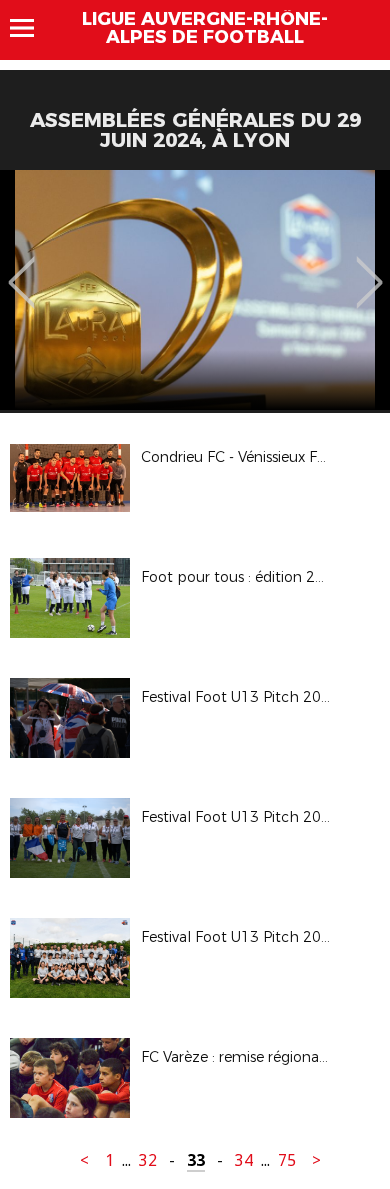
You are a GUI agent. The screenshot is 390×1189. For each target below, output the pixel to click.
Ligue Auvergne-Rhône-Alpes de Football (205, 28)
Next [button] (369, 268)
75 (287, 1160)
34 (244, 1160)
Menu (31, 28)
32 (148, 1160)
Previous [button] (21, 268)
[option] (195, 290)
